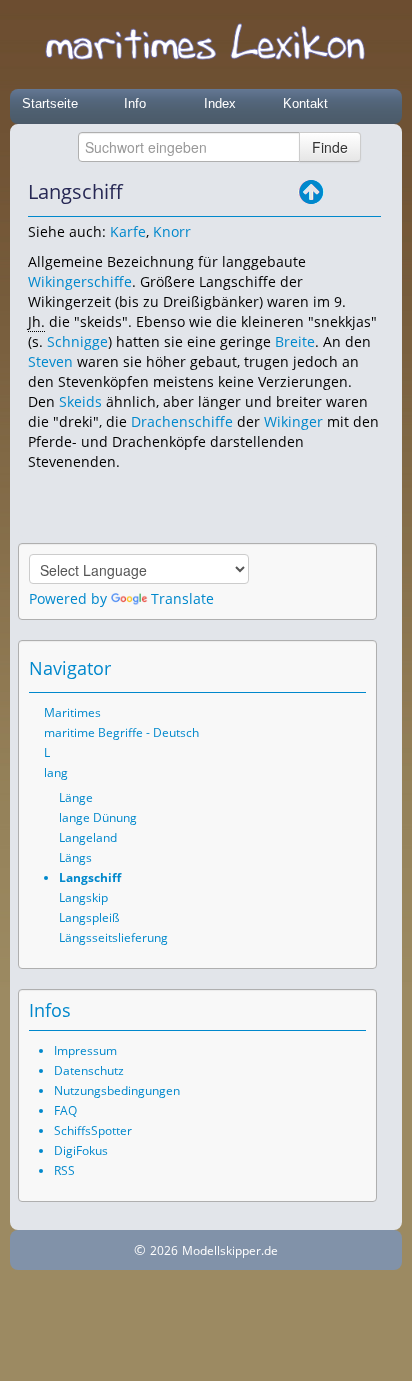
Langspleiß (89, 917)
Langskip (83, 897)
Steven (50, 361)
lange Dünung (98, 817)
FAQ (65, 1110)
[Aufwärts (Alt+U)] (311, 192)
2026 (164, 1250)
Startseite (50, 103)
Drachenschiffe (182, 421)
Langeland (88, 837)
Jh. (36, 321)
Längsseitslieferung (113, 937)
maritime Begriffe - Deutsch (121, 732)
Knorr (172, 231)
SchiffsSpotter (93, 1130)
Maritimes (72, 712)
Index (220, 103)
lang (56, 772)
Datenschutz (89, 1070)
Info (135, 103)
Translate (182, 598)
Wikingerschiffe (80, 281)
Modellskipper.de (230, 1250)
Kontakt (305, 103)
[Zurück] (339, 192)
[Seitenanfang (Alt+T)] (296, 668)
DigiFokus (81, 1150)
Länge (76, 797)
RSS (64, 1170)
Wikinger (293, 421)
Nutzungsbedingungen (117, 1090)
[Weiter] (367, 192)
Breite (295, 341)
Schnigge (77, 341)
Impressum (85, 1050)
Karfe (128, 231)
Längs (75, 857)
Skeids (80, 401)
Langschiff (90, 877)
